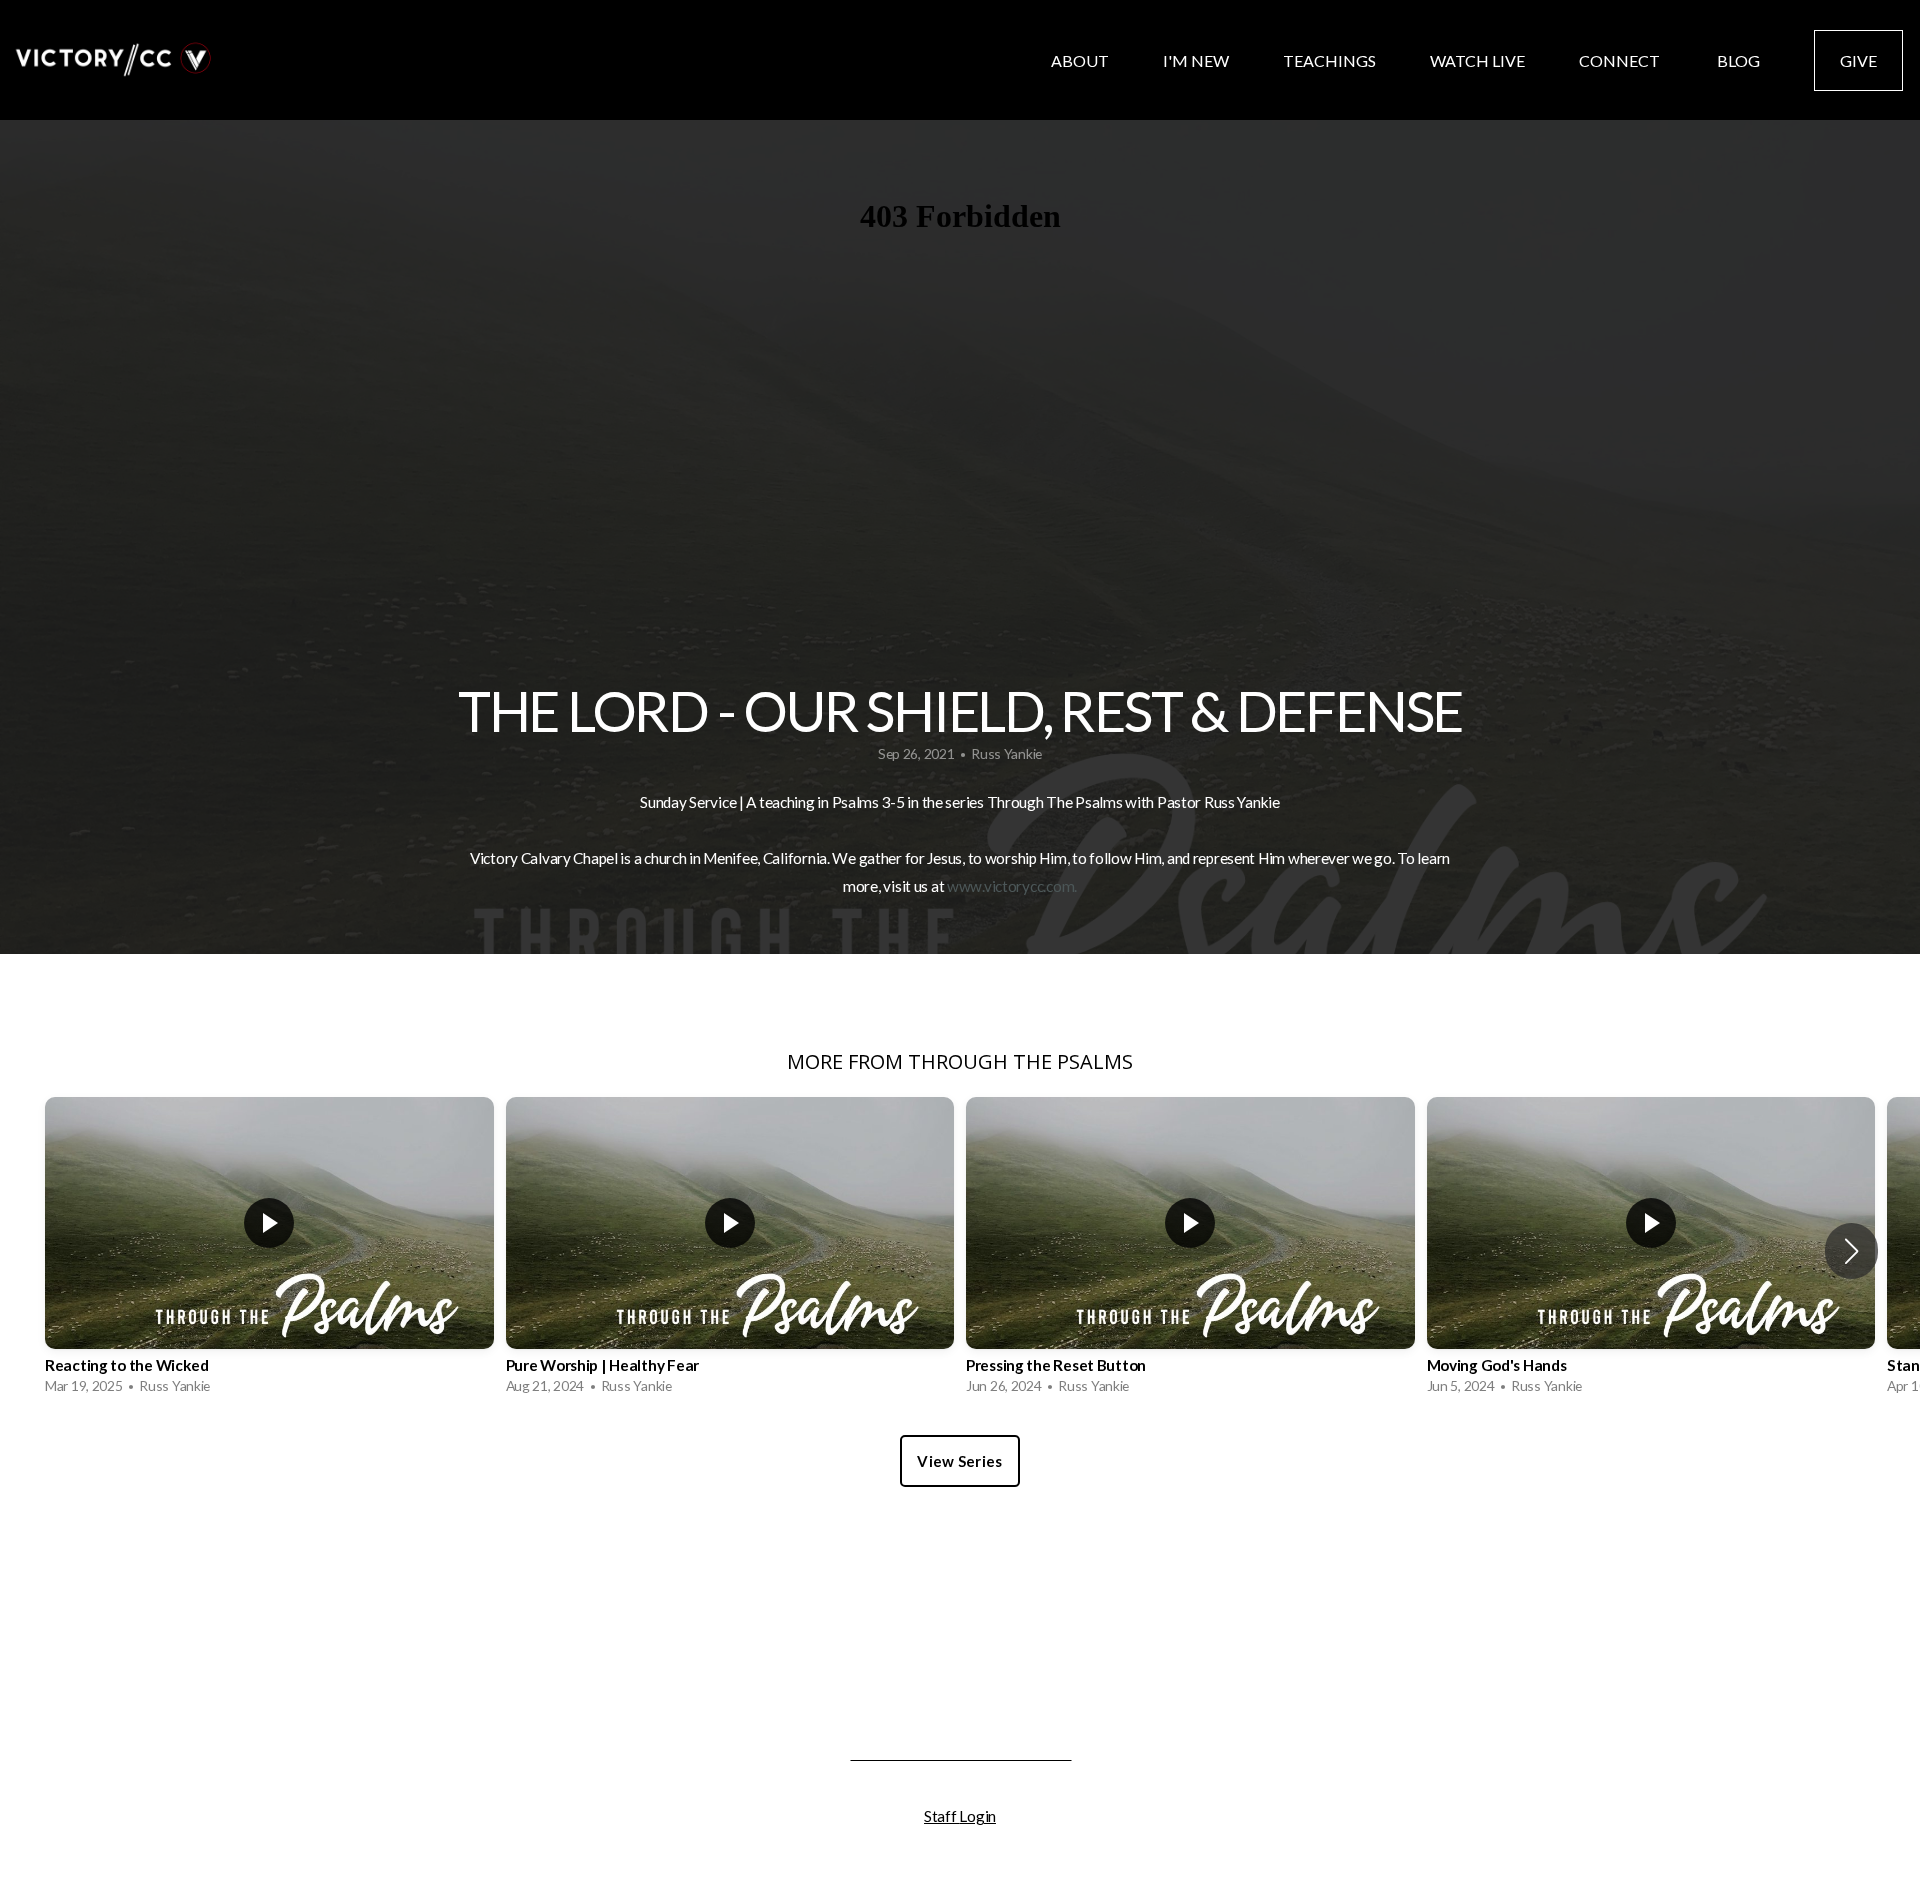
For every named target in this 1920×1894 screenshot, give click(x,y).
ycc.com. (1049, 886)
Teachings (1329, 60)
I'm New (1196, 60)
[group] (269, 1251)
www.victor (984, 886)
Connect (1621, 60)
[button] (1851, 1251)
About (1080, 60)
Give (1858, 60)
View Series (959, 1461)
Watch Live (1477, 60)
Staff (941, 1816)
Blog (1738, 60)
